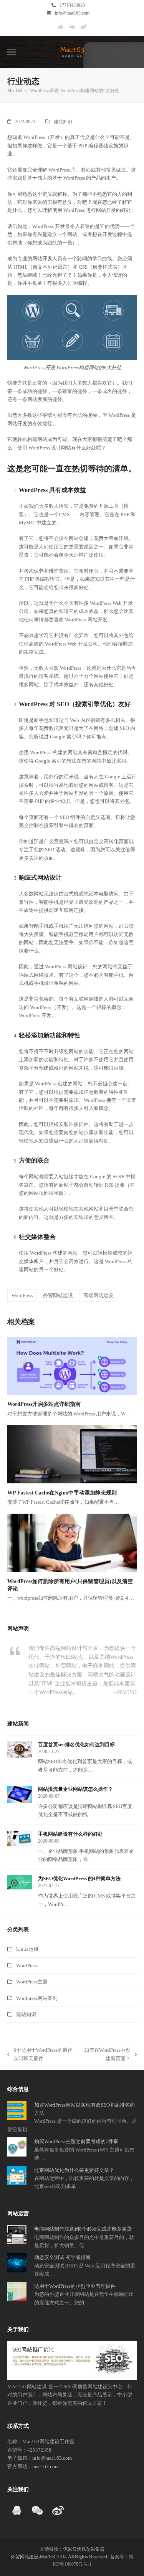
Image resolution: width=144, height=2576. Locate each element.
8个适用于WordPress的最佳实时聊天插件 (40, 2055)
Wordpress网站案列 (37, 1998)
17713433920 (72, 5)
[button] (12, 52)
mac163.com (46, 2466)
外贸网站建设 (58, 1295)
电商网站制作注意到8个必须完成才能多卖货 (83, 2229)
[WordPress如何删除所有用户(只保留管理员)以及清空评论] (72, 1542)
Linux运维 (27, 1949)
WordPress (22, 1295)
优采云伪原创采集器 (84, 2549)
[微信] (72, 30)
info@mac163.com (72, 13)
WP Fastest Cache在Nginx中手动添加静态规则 (62, 1493)
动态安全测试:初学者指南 (62, 2257)
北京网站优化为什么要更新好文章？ (74, 2170)
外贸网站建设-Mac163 (33, 2557)
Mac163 (15, 91)
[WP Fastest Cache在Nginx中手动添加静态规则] (72, 1454)
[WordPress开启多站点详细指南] (72, 1365)
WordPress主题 (32, 1982)
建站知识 (63, 122)
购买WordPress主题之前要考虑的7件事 (76, 2141)
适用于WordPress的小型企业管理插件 (75, 2286)
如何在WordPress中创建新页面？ (106, 2055)
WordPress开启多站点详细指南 (44, 1404)
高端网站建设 (98, 1295)
